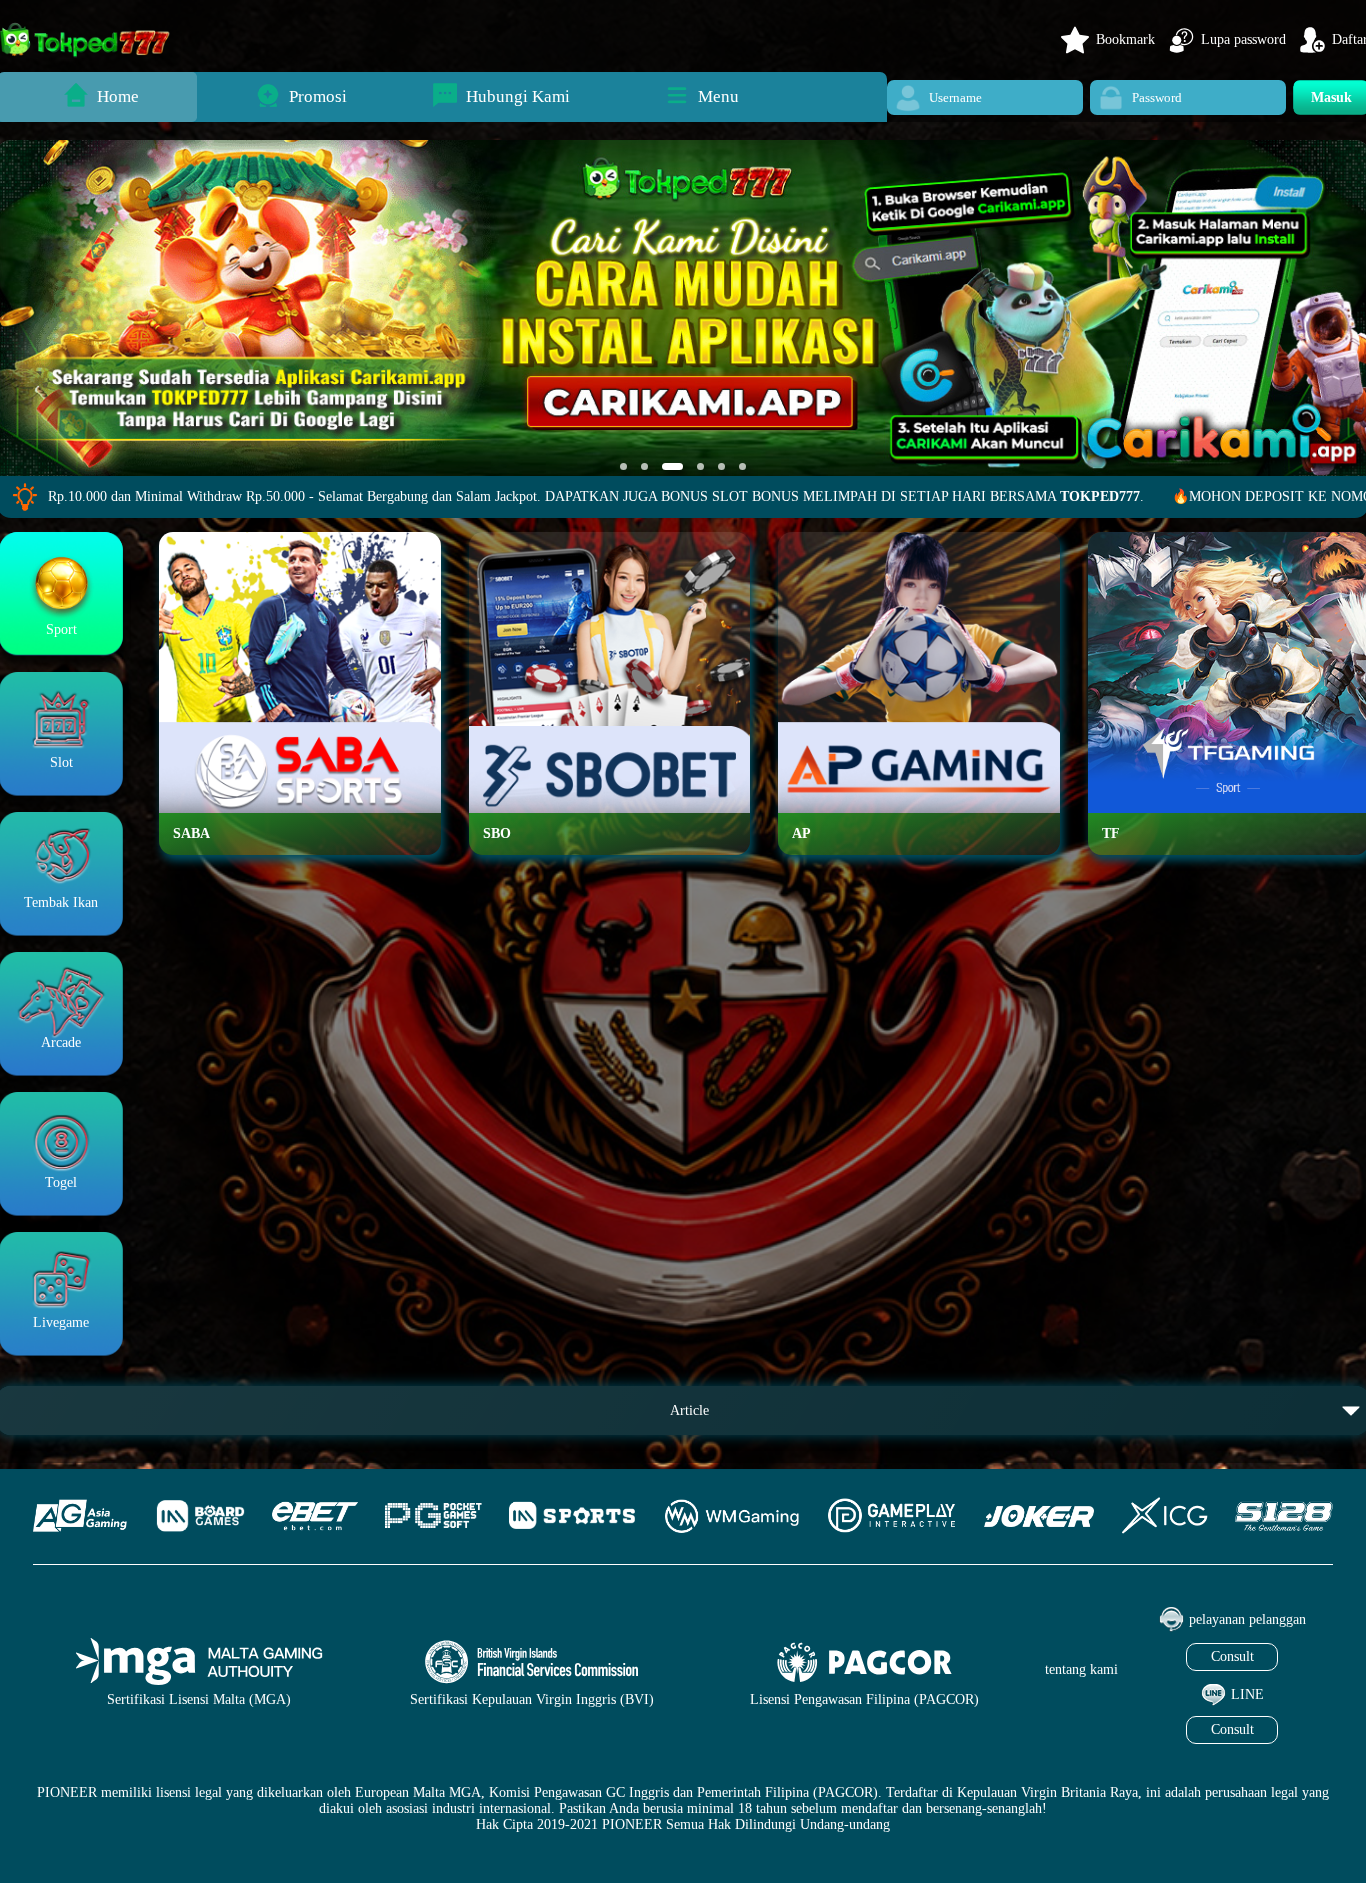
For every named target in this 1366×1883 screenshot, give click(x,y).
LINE (1247, 1694)
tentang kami (1081, 1669)
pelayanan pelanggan (1247, 1619)
